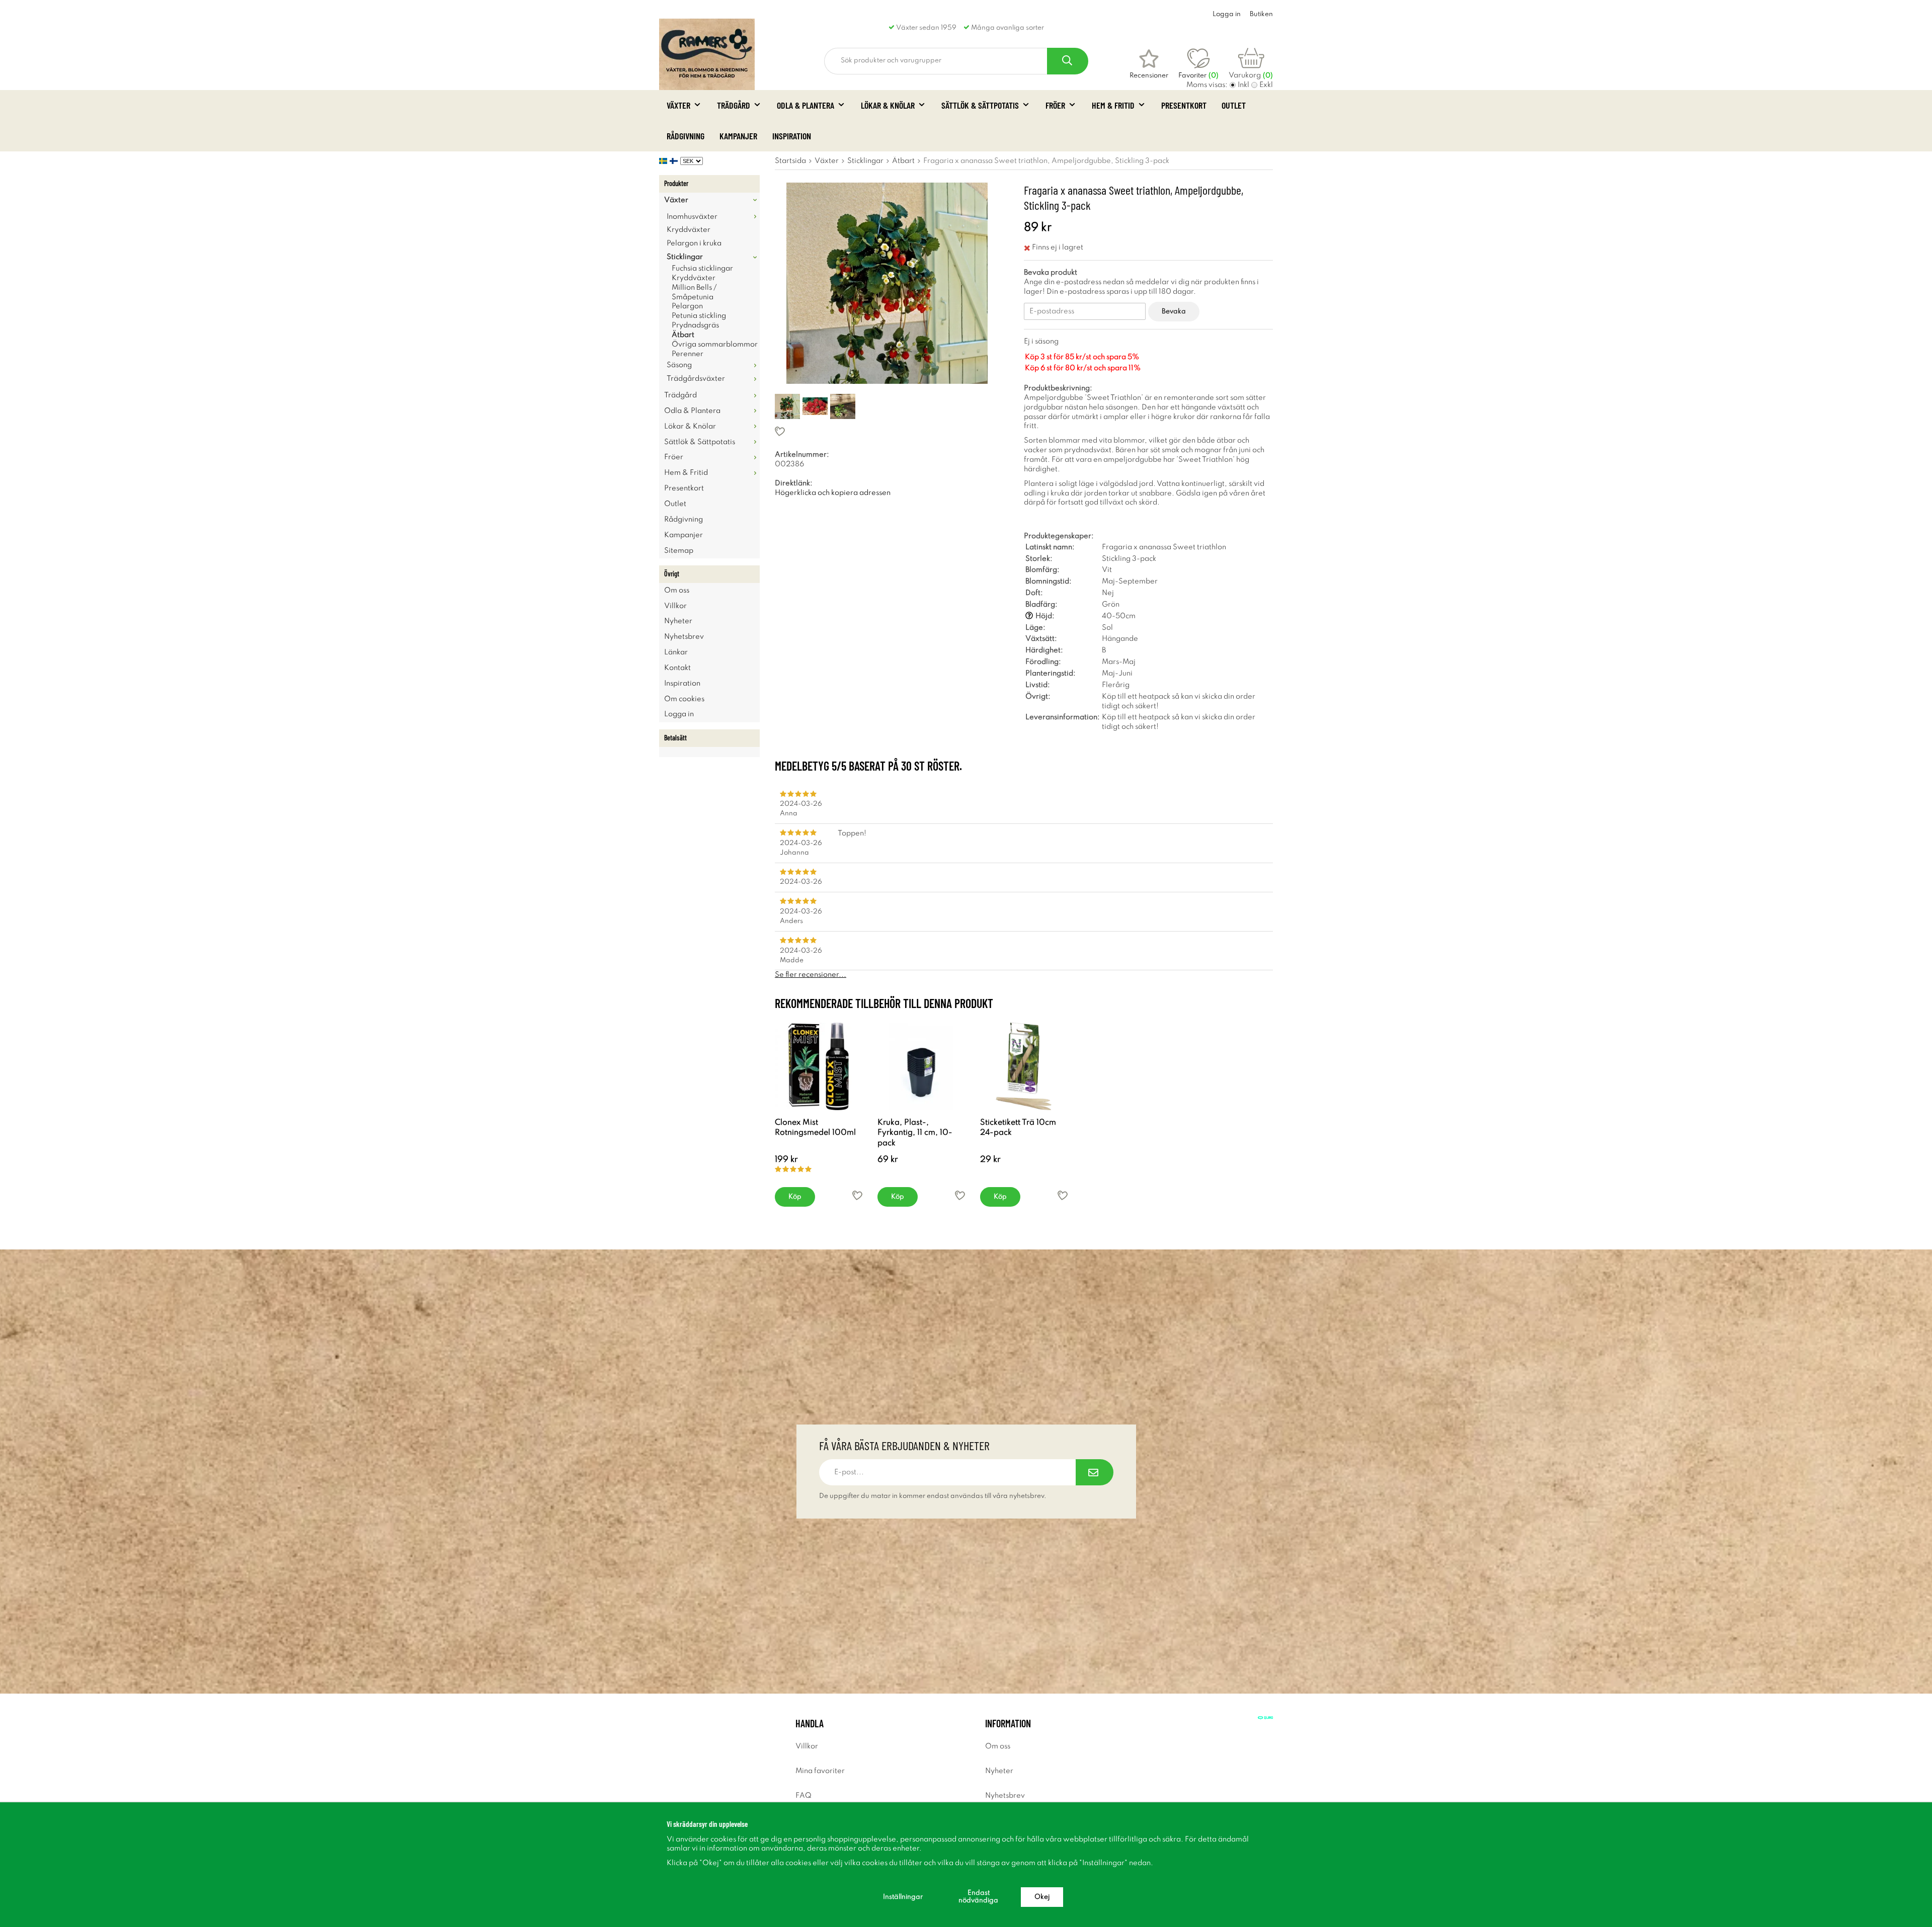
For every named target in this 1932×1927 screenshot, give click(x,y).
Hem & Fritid (1113, 105)
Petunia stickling (699, 316)
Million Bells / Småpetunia (694, 292)
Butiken (1261, 14)
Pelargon (687, 306)
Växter (678, 105)
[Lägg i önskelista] (887, 431)
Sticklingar (685, 257)
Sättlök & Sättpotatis (980, 105)
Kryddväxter (689, 230)
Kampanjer (738, 136)
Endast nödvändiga (978, 1897)
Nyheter (678, 621)
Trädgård (734, 105)
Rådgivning (686, 136)
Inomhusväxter (692, 217)
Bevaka (1174, 312)
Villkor (675, 606)
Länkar (676, 652)
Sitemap (679, 551)
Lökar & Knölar (888, 105)
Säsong (679, 365)
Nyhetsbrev (684, 637)
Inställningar (903, 1897)
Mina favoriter (820, 1771)
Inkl (1243, 85)
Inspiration (792, 136)
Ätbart (683, 335)
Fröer (1055, 105)
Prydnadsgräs (695, 325)
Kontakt (677, 668)
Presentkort (1184, 105)
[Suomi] (675, 161)
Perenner (688, 354)
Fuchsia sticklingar (702, 269)
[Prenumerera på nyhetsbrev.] (1095, 1472)
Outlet (1234, 105)
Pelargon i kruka (694, 243)
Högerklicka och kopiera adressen (833, 493)
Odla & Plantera (806, 105)
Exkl (1266, 85)
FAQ (803, 1796)
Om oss (677, 591)
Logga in (1227, 14)
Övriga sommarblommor (715, 345)
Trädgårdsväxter (696, 379)
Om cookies (684, 699)
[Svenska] (664, 161)
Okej (1042, 1897)
